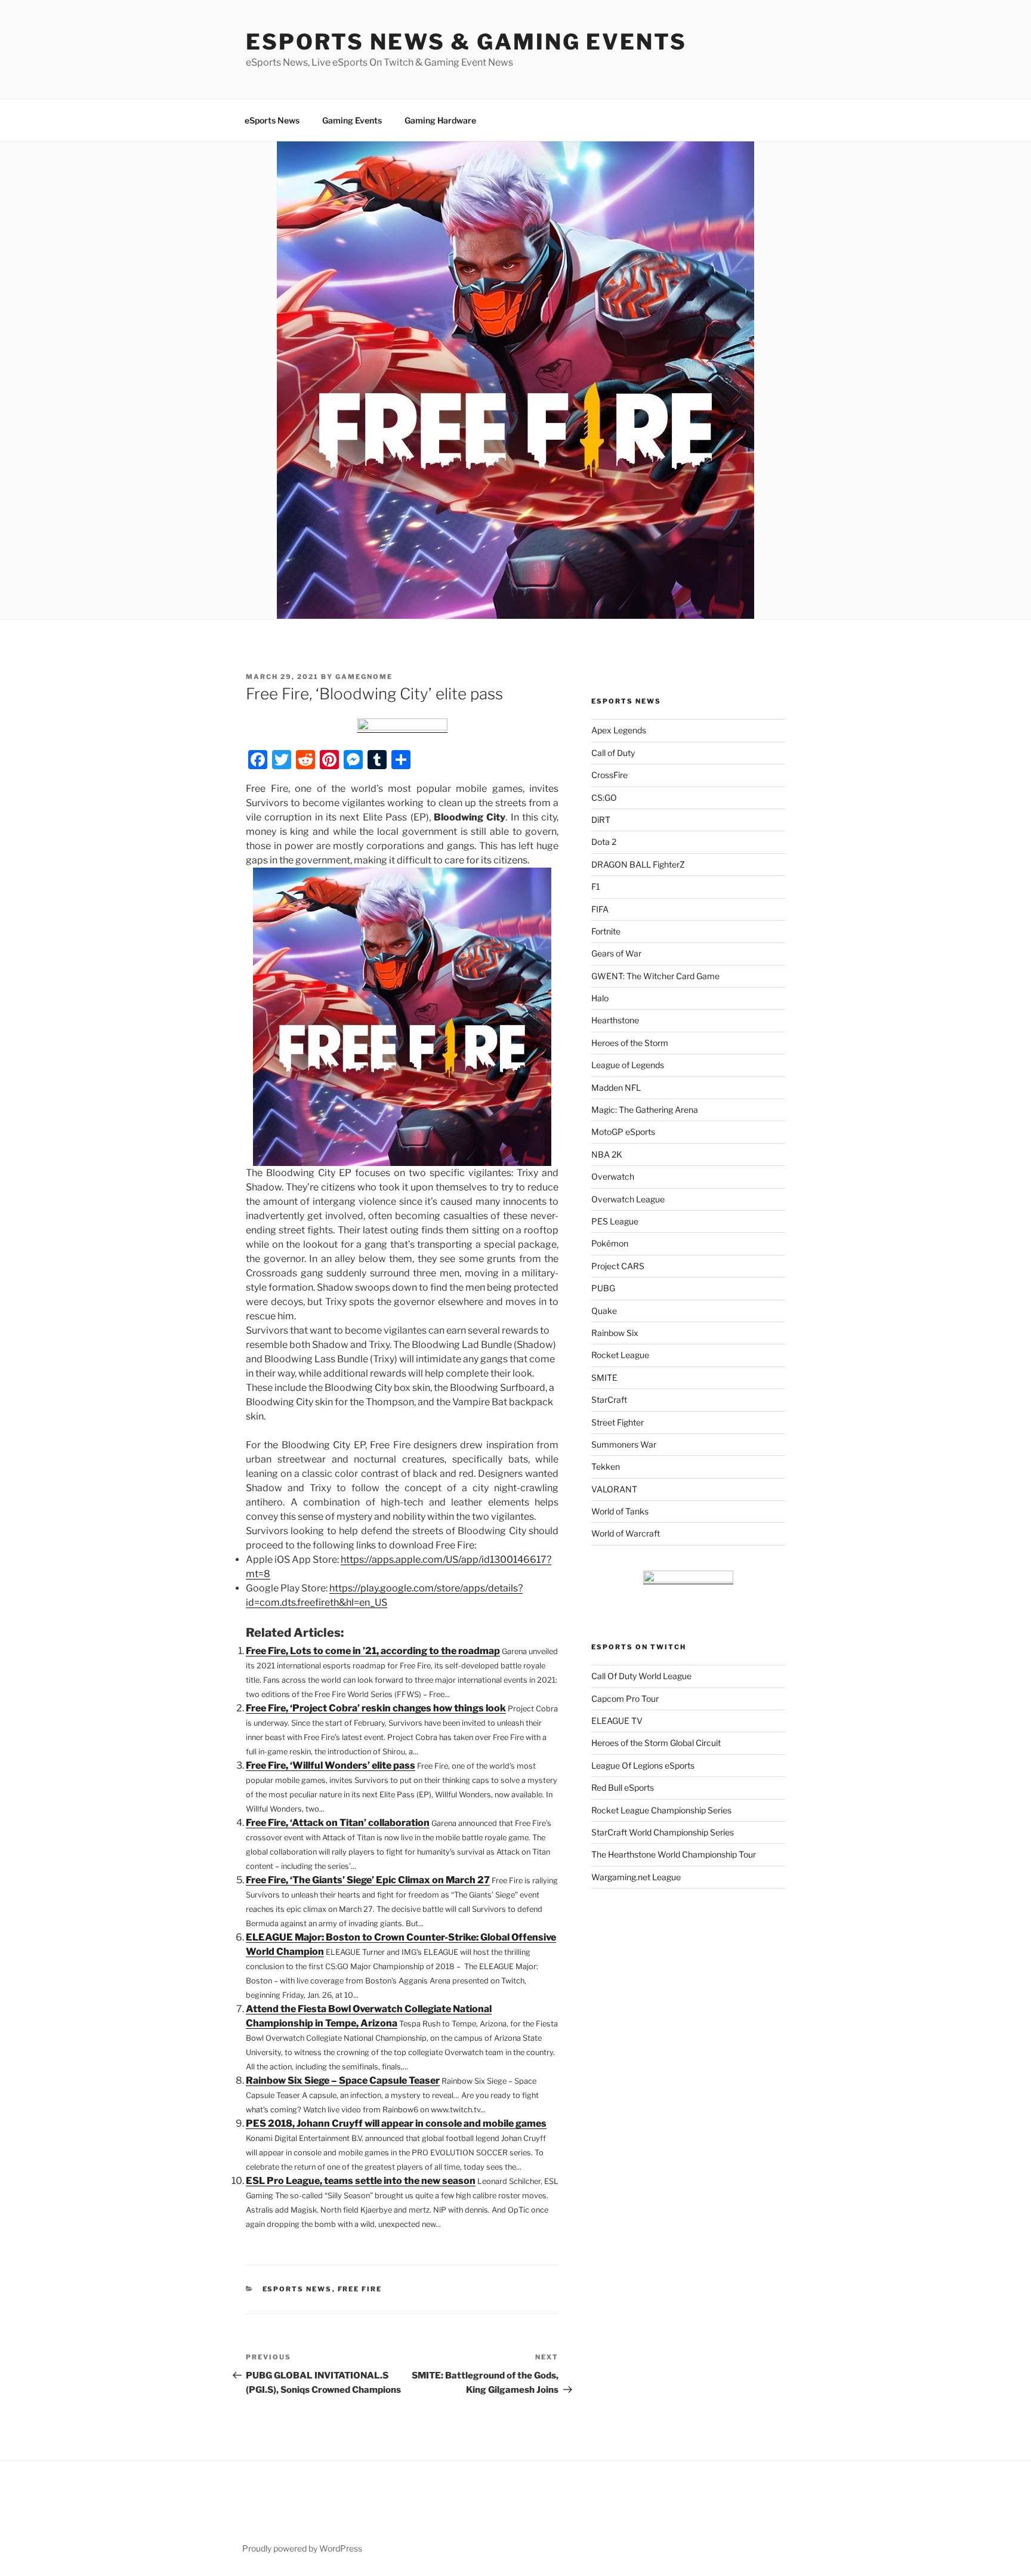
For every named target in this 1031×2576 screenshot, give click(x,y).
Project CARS (618, 1266)
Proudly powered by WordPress (302, 2548)
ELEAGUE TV (617, 1721)
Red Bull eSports (623, 1787)
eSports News (272, 120)
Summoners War (624, 1444)
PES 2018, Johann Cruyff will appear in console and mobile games (396, 2123)
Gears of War (616, 953)
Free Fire (360, 2289)
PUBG (603, 1288)
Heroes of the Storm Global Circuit (656, 1743)
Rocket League (620, 1355)
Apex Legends (619, 730)
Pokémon (610, 1243)
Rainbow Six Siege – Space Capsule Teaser (343, 2080)
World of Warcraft (626, 1533)
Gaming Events (352, 120)
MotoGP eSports (623, 1132)
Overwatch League (628, 1199)
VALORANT (614, 1489)
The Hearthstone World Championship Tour (674, 1854)
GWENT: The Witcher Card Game (655, 976)
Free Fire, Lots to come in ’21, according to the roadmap (373, 1651)
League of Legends (628, 1065)
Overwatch (613, 1176)
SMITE (604, 1378)
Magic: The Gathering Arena (645, 1110)
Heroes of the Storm (630, 1043)
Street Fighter (618, 1422)
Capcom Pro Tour (625, 1699)
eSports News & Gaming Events (466, 42)
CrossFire (609, 775)
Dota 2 (604, 842)
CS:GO (604, 798)
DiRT (601, 820)
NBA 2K (607, 1154)
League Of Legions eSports (643, 1765)
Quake (604, 1311)
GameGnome (364, 677)
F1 (596, 886)
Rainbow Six (615, 1333)
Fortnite (606, 931)
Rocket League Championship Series (661, 1810)
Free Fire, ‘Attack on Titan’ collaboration (338, 1823)
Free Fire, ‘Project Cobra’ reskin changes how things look (376, 1708)
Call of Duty (613, 753)
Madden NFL (616, 1088)
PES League (615, 1221)
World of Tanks (620, 1511)
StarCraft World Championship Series (663, 1832)
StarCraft (609, 1400)
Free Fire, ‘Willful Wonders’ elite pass (331, 1765)
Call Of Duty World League (641, 1676)
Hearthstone (615, 1020)
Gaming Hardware (440, 120)
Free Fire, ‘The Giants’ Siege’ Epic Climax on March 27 (368, 1880)
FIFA (600, 909)
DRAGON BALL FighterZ (638, 864)
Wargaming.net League (636, 1877)
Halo (600, 998)
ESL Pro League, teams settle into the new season (361, 2181)
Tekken (606, 1466)
